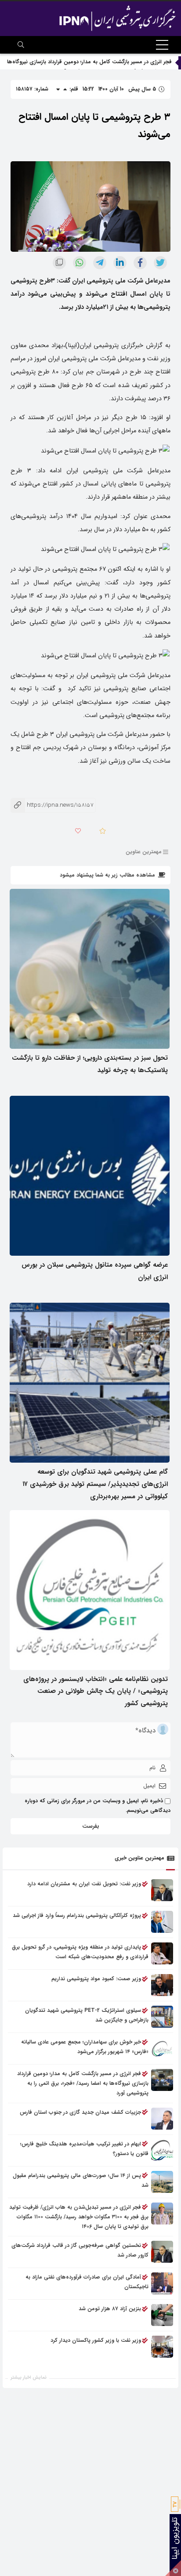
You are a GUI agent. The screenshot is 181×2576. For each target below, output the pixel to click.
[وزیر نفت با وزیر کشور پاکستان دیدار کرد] (162, 2347)
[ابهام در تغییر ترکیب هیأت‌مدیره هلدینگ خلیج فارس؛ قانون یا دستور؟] (162, 2150)
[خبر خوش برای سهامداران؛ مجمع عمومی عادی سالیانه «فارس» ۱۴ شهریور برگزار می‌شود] (162, 2048)
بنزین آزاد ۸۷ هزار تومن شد (110, 2309)
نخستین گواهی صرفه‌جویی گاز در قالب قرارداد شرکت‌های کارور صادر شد (80, 2250)
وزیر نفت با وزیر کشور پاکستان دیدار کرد (96, 2340)
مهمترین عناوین (144, 852)
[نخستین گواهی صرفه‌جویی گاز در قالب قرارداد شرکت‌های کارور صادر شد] (162, 2252)
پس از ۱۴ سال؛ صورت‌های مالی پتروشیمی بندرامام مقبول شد (81, 2180)
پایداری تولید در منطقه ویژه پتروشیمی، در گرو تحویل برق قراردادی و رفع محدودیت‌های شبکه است (80, 1952)
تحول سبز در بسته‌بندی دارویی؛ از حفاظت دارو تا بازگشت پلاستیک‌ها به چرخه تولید (90, 1064)
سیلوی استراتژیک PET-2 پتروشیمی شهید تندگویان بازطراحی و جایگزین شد (87, 2015)
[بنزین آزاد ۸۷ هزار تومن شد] (162, 2315)
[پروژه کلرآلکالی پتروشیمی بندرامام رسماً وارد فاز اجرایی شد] (162, 1922)
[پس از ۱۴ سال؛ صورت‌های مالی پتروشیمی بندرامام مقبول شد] (162, 2182)
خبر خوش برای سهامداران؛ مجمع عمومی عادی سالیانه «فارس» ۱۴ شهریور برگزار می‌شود (85, 2047)
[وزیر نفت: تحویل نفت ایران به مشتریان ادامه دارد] (162, 1890)
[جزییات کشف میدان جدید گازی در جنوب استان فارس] (162, 2119)
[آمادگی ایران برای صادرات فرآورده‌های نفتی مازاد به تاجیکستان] (162, 2283)
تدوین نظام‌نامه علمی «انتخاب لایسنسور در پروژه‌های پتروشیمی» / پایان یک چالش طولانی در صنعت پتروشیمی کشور (96, 1692)
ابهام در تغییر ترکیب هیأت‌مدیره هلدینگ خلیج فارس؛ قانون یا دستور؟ (84, 2149)
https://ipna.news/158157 (52, 805)
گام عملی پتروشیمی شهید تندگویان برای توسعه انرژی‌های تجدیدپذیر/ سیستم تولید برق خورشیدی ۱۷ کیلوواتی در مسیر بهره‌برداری (95, 1484)
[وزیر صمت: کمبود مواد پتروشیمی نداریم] (162, 1985)
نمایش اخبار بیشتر (29, 2378)
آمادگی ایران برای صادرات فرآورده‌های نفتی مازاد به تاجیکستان (87, 2282)
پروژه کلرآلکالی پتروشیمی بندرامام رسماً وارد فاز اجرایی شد (77, 1915)
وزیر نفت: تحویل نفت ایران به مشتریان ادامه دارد (84, 1884)
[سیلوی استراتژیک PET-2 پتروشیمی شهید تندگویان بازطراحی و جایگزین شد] (162, 2017)
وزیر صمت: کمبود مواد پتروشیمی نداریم (96, 1979)
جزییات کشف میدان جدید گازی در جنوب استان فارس (80, 2112)
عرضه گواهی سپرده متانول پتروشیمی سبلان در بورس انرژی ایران (95, 1271)
